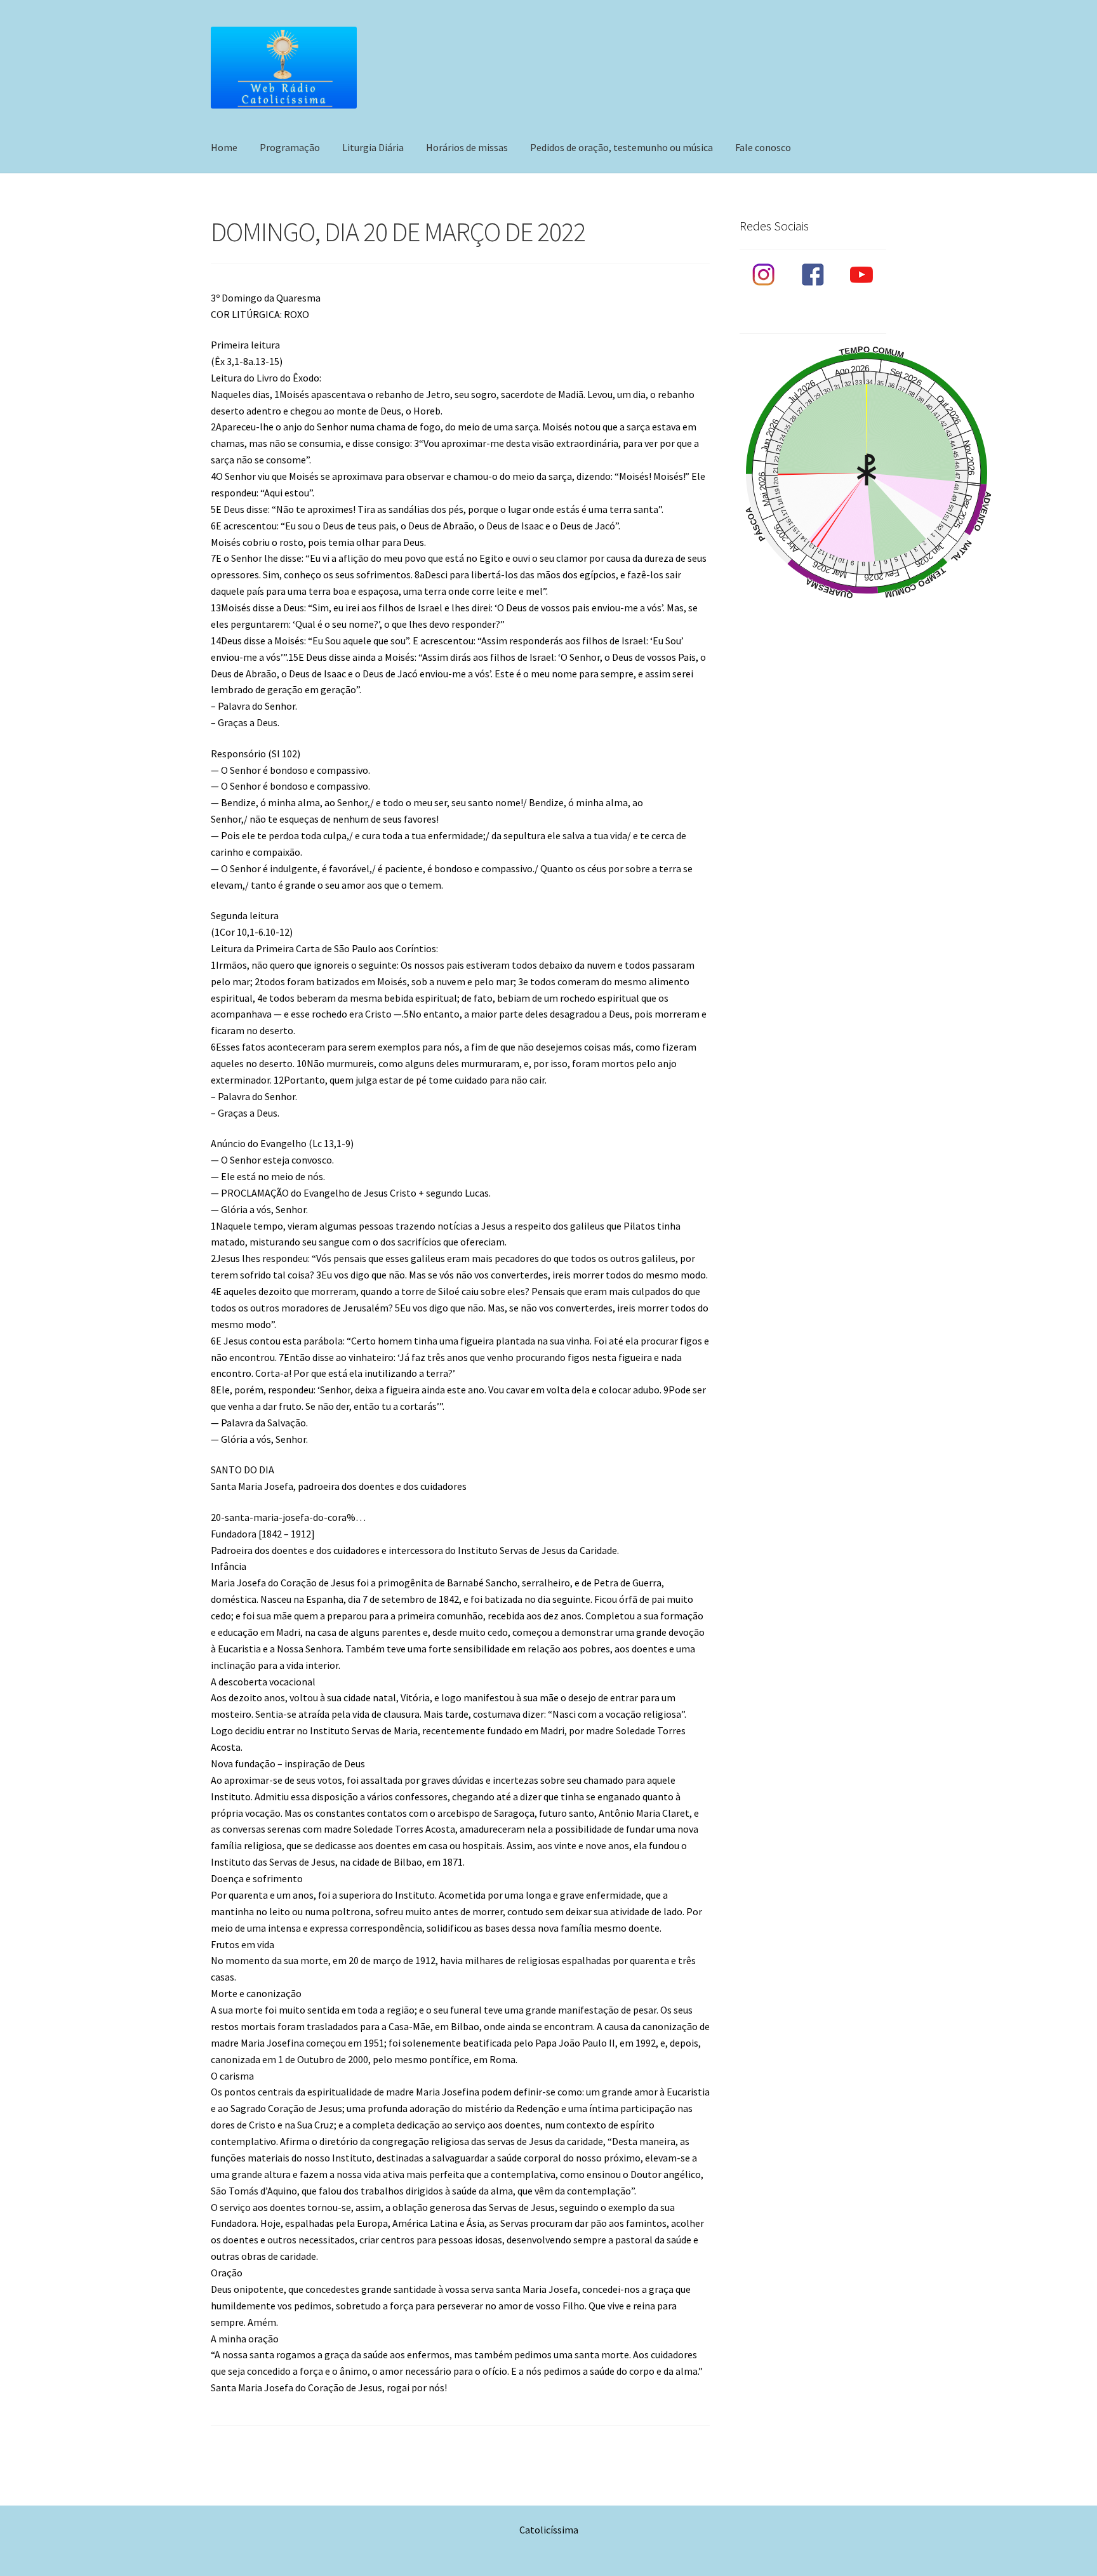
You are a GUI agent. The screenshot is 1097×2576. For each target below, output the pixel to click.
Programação (290, 147)
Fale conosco (763, 147)
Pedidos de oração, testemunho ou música (622, 147)
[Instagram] (764, 275)
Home (224, 147)
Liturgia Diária (373, 147)
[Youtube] (862, 275)
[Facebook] (813, 275)
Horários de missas (467, 147)
